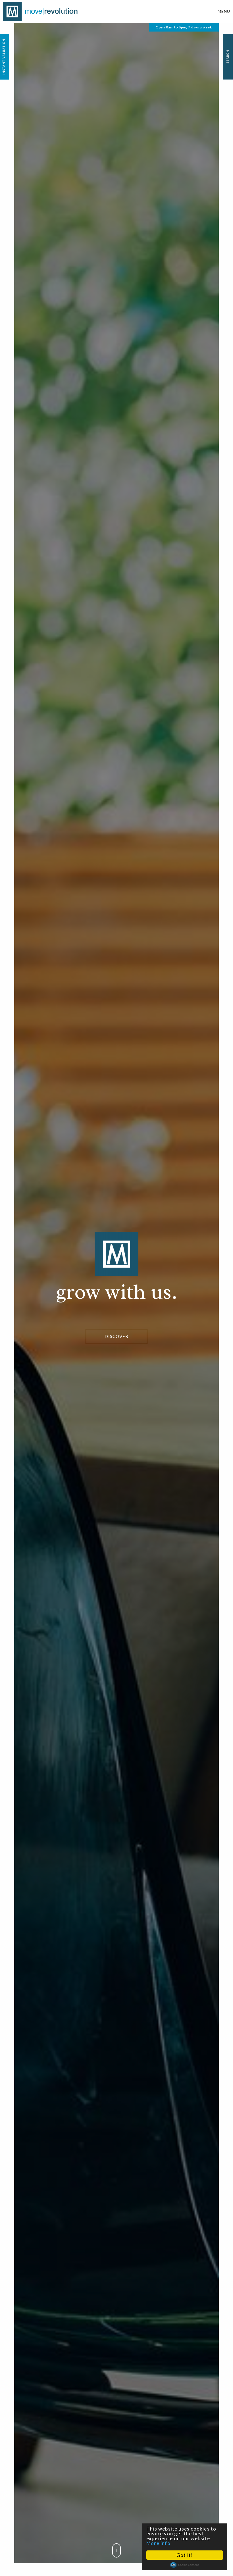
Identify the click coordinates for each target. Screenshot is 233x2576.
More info (158, 2543)
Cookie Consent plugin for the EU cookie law (185, 2565)
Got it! (185, 2555)
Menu (224, 11)
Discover (116, 1336)
